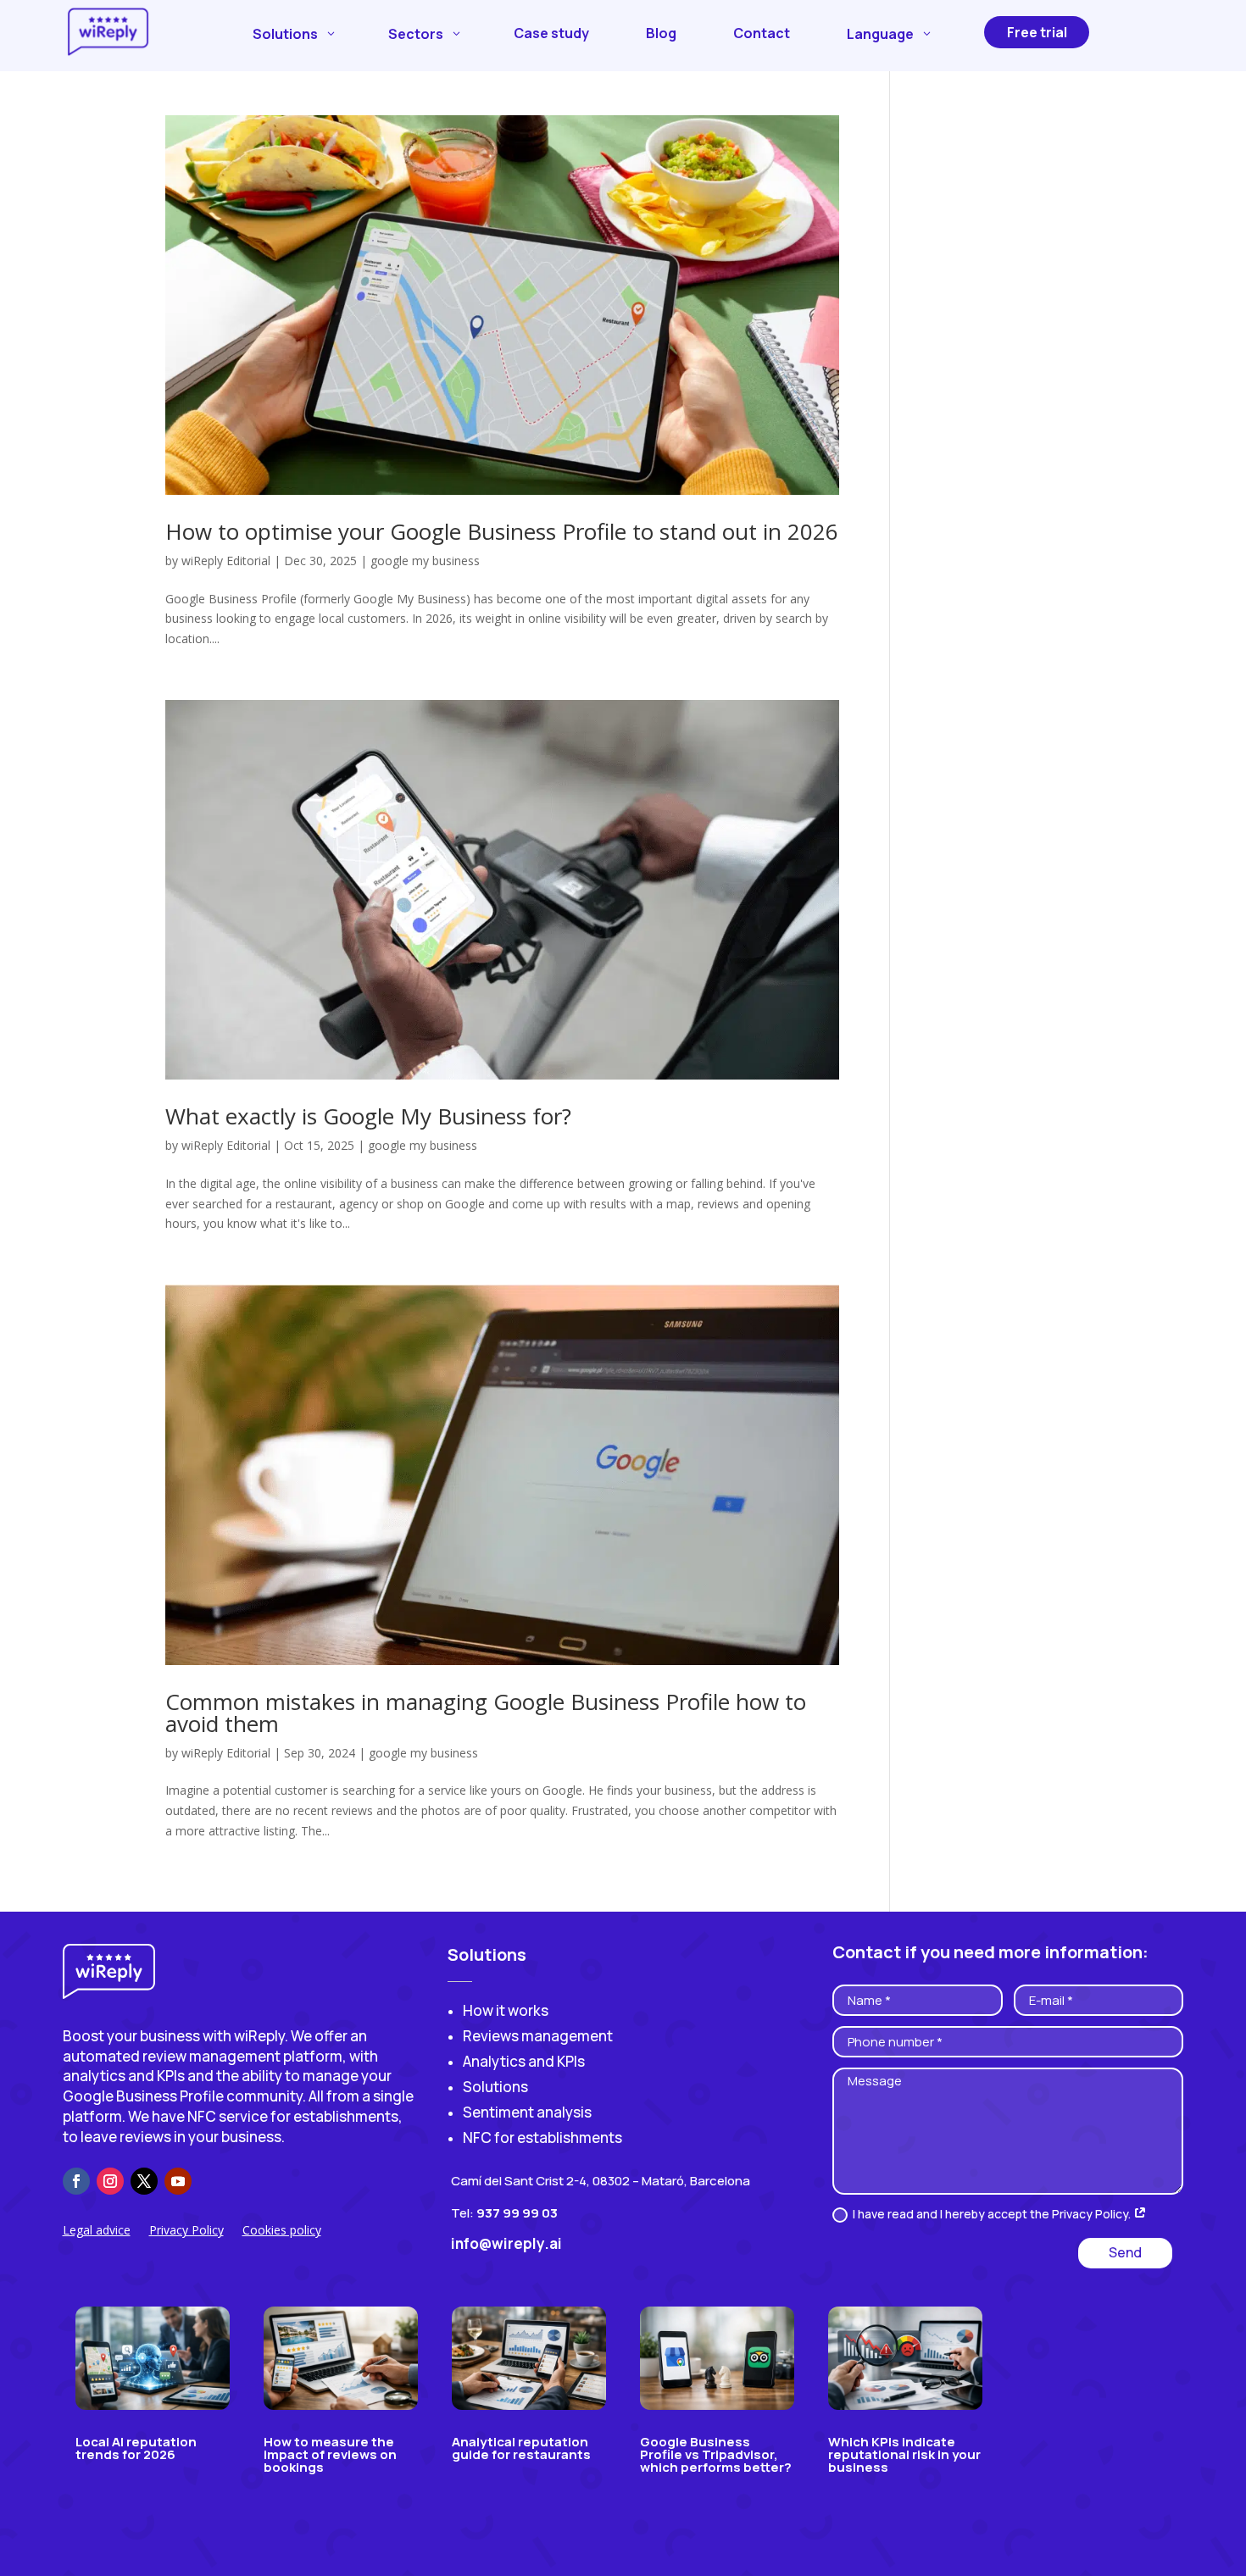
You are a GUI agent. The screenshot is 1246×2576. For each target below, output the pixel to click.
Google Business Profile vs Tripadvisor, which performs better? (716, 2454)
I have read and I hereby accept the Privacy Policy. (993, 2214)
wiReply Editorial (226, 561)
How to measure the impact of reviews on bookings (330, 2454)
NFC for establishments (542, 2137)
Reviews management (538, 2036)
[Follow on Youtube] (178, 2181)
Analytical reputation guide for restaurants (521, 2448)
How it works (506, 2010)
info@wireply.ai (506, 2243)
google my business (425, 561)
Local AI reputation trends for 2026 (136, 2448)
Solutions (495, 2087)
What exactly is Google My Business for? (368, 1116)
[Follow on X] (144, 2181)
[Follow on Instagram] (110, 2181)
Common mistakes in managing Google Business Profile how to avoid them (486, 1713)
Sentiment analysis (527, 2112)
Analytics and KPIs (524, 2061)
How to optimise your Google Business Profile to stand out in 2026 (502, 531)
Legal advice (97, 2231)
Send (1125, 2252)
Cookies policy (282, 2231)
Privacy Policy (186, 2231)
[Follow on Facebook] (76, 2181)
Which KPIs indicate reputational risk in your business (904, 2454)
